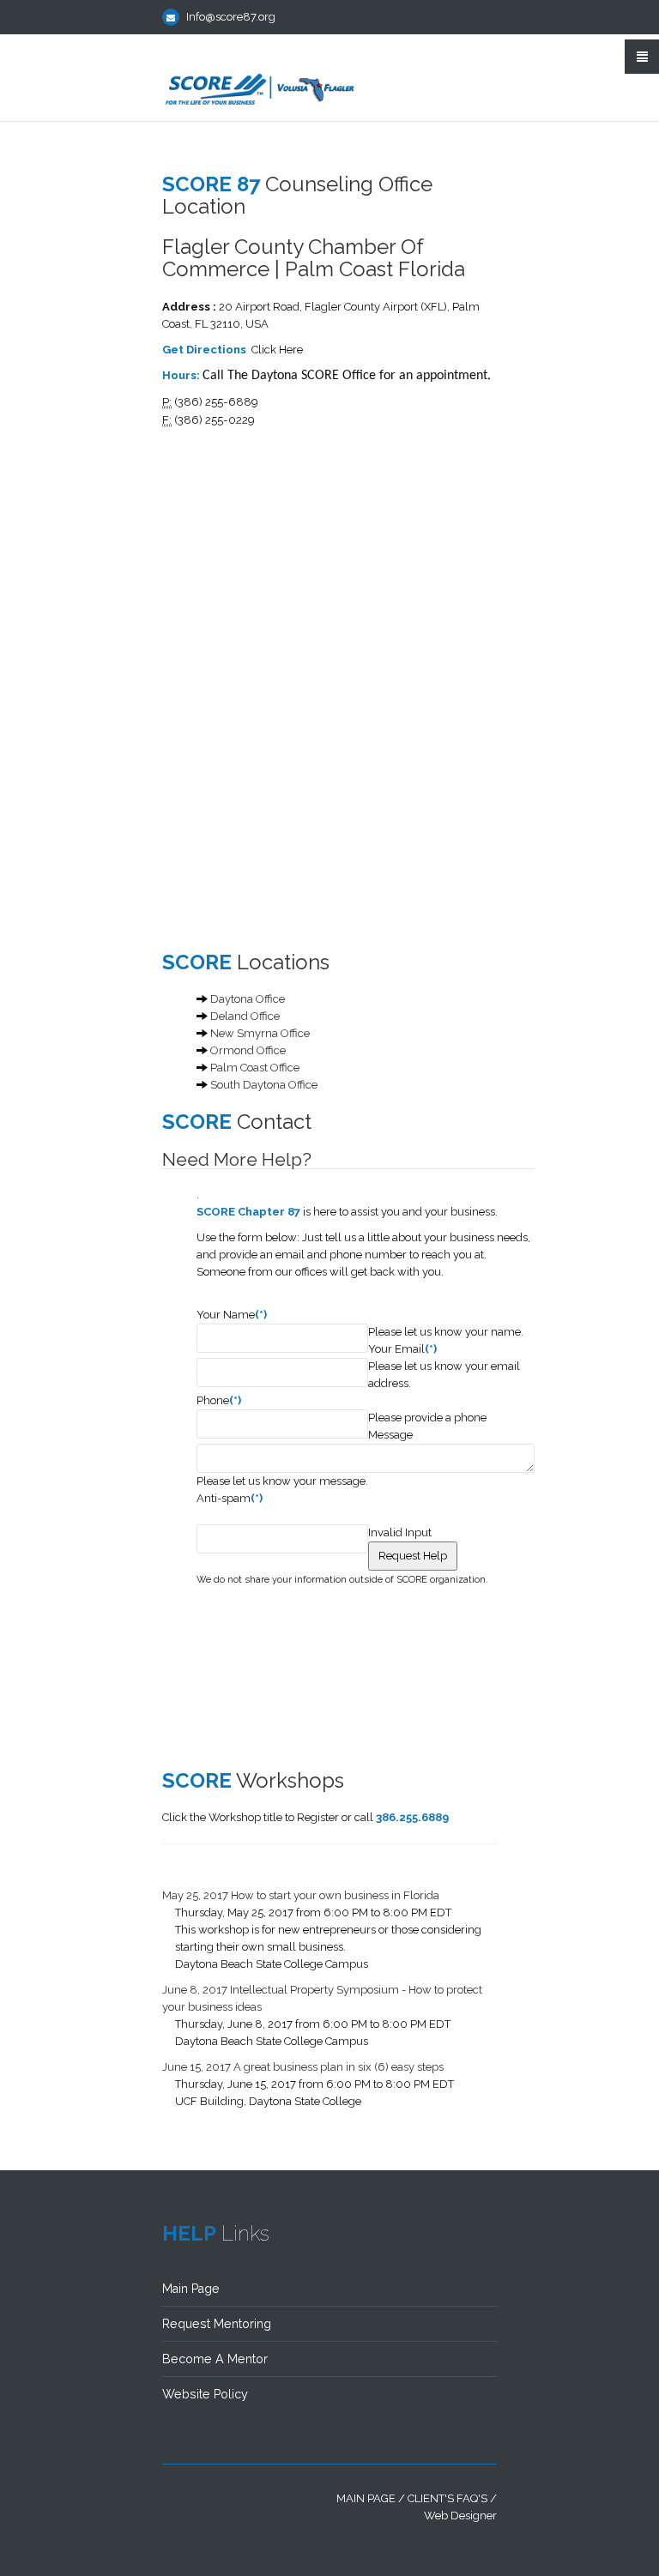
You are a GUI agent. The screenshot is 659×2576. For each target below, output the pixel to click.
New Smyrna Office (260, 1033)
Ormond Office (248, 1050)
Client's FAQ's (447, 2498)
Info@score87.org (231, 17)
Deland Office (245, 1016)
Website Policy (205, 2394)
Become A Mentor (215, 2359)
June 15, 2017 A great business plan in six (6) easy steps (303, 2067)
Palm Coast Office (255, 1068)
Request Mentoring (217, 2324)
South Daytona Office (264, 1085)
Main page (366, 2498)
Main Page (191, 2289)
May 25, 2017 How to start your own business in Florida (301, 1895)
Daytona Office (248, 999)
